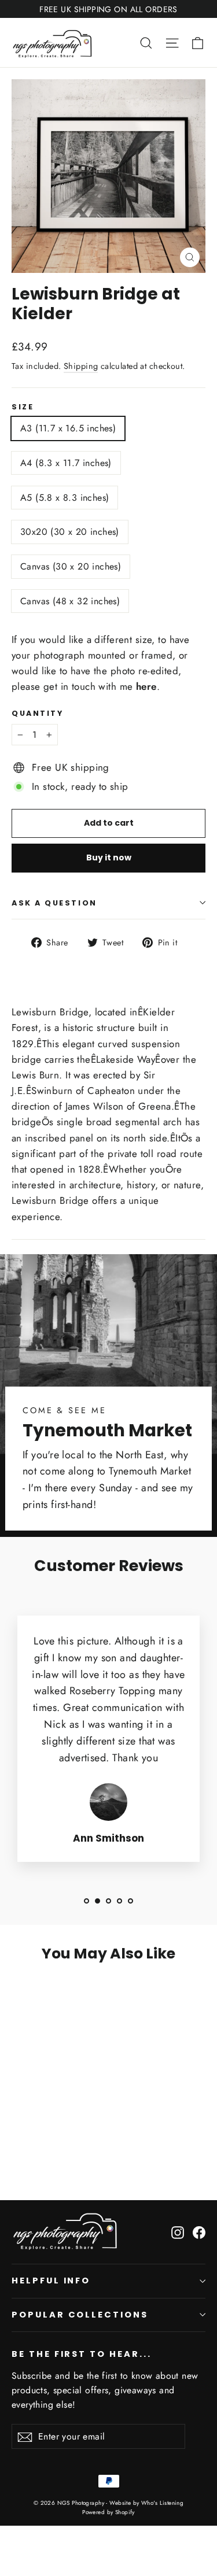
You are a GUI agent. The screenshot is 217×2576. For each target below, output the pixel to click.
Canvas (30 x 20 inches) (71, 566)
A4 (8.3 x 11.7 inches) (66, 463)
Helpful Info (51, 2281)
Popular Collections (80, 2315)
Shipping (81, 366)
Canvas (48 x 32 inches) (70, 601)
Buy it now (109, 858)
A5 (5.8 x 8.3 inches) (65, 498)
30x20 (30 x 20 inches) (70, 532)
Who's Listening (162, 2503)
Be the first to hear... (82, 2354)
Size (23, 407)
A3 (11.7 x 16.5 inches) (68, 428)
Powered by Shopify (108, 2512)
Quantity (37, 713)
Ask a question (54, 903)
